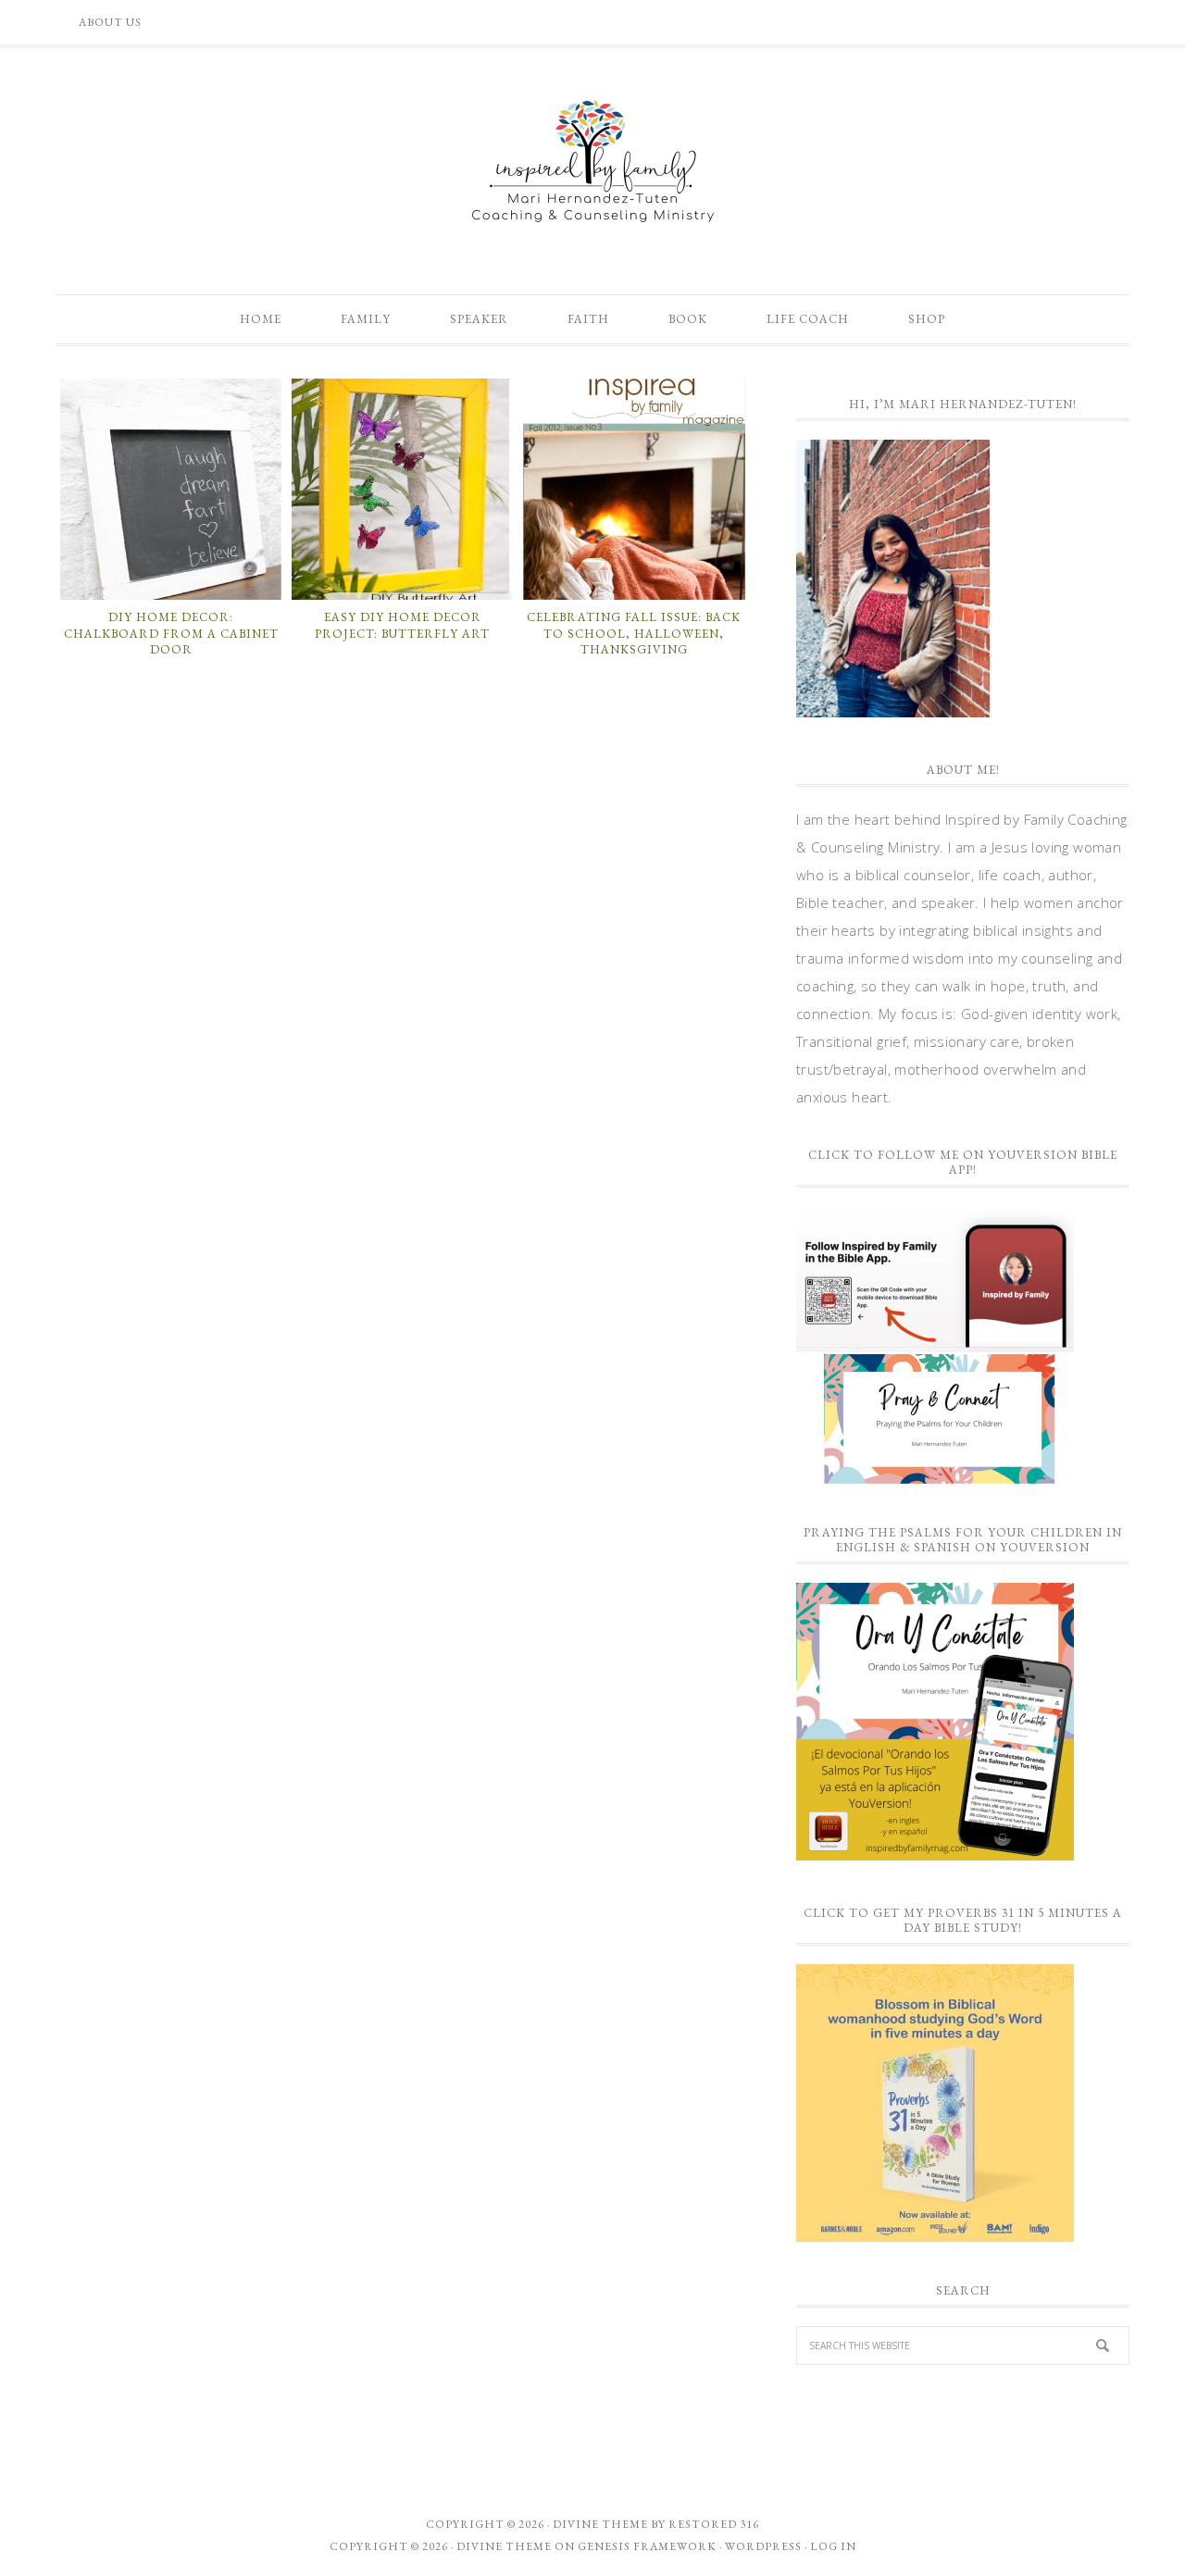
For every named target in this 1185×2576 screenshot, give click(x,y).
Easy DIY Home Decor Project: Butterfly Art (402, 625)
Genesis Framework (647, 2546)
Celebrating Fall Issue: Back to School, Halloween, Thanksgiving (634, 633)
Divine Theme (504, 2546)
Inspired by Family (592, 161)
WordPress (763, 2546)
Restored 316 (714, 2524)
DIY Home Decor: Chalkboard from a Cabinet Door (171, 633)
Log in (833, 2546)
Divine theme (600, 2524)
